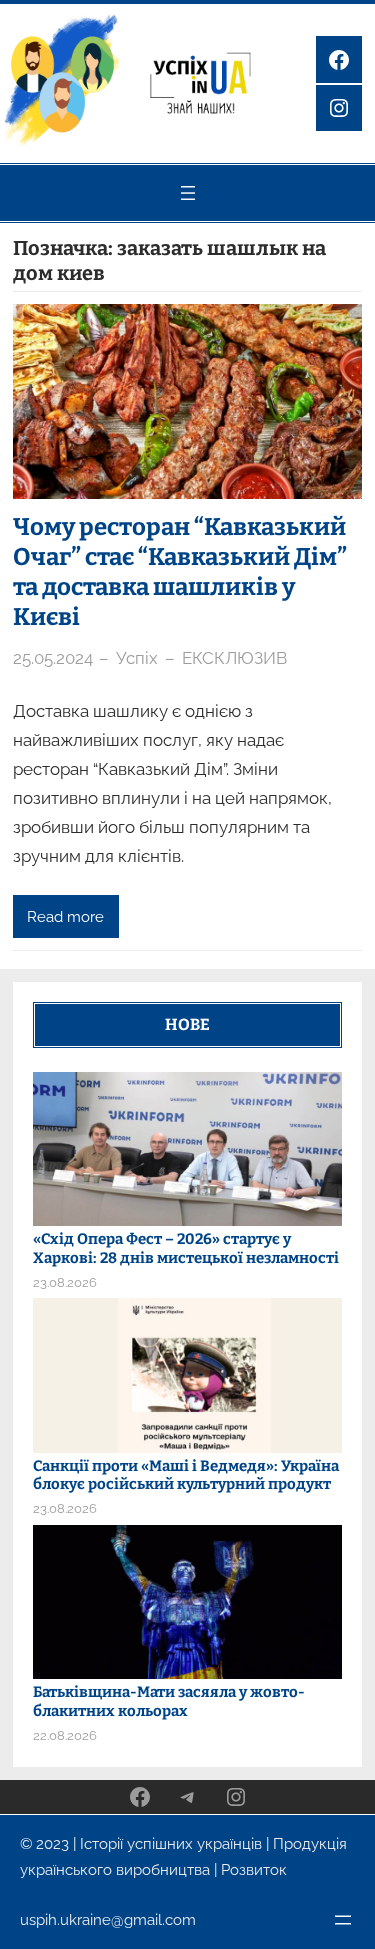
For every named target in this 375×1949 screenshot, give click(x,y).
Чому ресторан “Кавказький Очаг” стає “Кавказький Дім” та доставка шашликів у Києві (180, 572)
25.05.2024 (53, 658)
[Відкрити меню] (188, 193)
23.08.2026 (65, 1282)
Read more (65, 916)
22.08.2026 (65, 1735)
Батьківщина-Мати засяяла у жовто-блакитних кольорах (169, 1701)
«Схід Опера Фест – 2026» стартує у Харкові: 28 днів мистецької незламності (186, 1248)
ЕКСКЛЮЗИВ (234, 658)
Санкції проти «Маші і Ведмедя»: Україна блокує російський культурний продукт (186, 1475)
